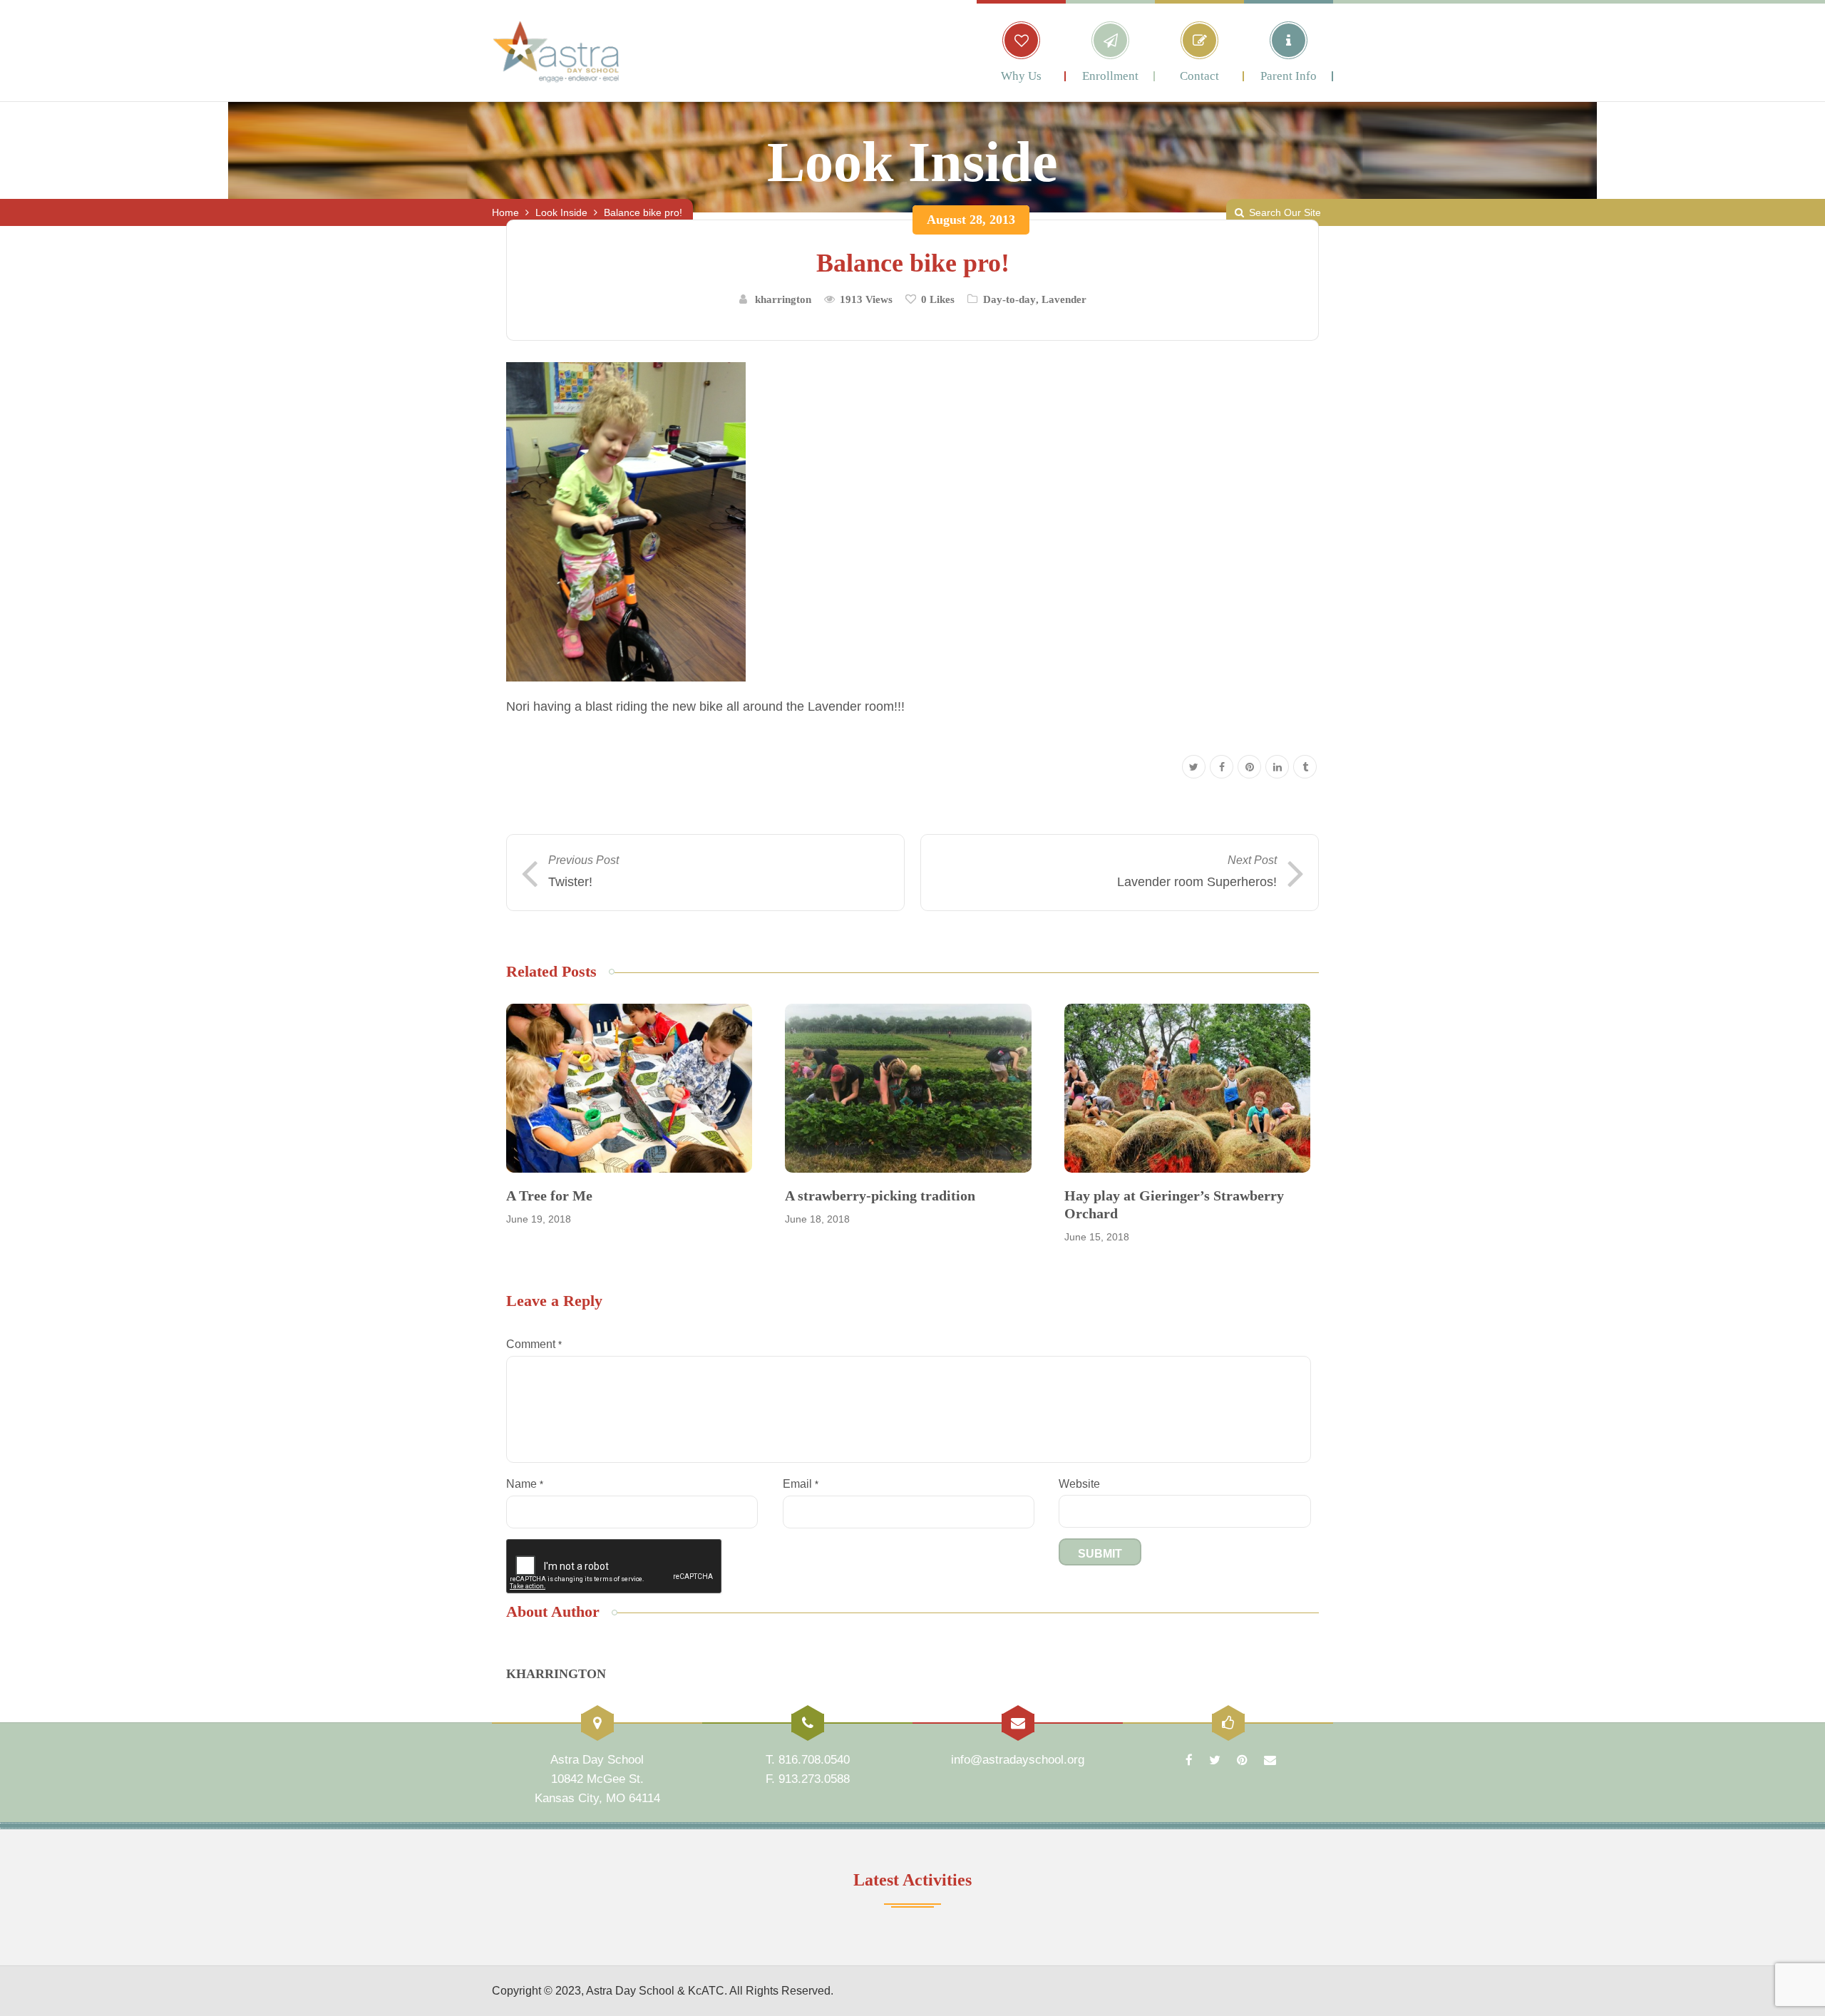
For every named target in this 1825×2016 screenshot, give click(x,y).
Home (505, 212)
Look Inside (561, 212)
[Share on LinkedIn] (1277, 767)
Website (1079, 1484)
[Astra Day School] (574, 51)
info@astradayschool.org (1018, 1760)
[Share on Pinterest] (1249, 767)
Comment (534, 1344)
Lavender (1064, 299)
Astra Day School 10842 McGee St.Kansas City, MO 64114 (597, 1779)
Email (801, 1484)
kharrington (783, 299)
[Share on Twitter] (1194, 767)
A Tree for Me (549, 1195)
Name (525, 1484)
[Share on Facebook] (1222, 767)
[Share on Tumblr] (1305, 767)
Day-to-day (1009, 299)
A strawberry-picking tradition (880, 1195)
